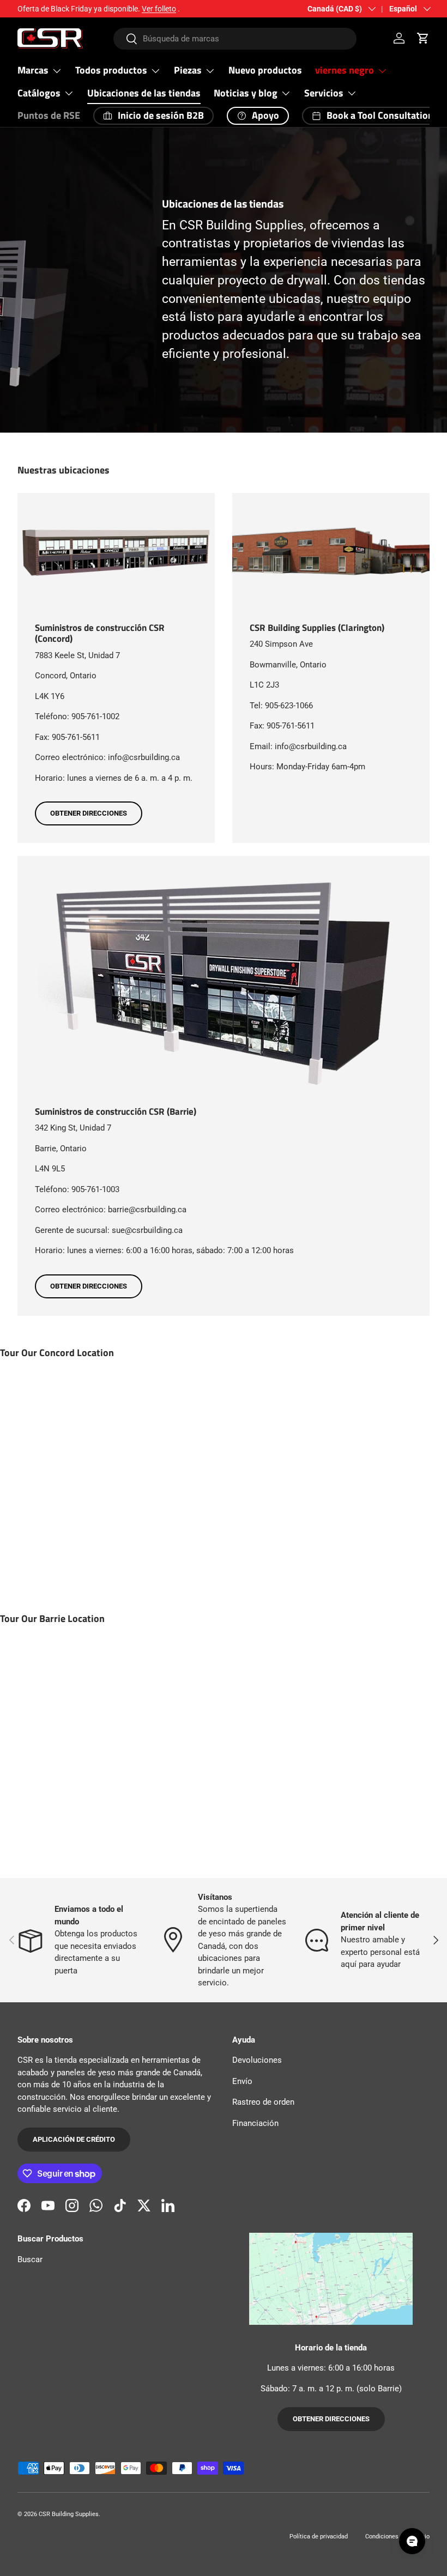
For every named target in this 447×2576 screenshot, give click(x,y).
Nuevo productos (265, 70)
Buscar (30, 2259)
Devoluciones (257, 2060)
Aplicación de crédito (74, 2139)
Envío (242, 2081)
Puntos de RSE (49, 115)
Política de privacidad (319, 2536)
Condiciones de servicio (397, 2536)
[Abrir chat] (412, 2541)
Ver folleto (159, 9)
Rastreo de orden (263, 2102)
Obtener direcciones (89, 813)
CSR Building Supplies (69, 2514)
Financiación (255, 2123)
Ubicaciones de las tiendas (144, 93)
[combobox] (235, 39)
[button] (423, 38)
